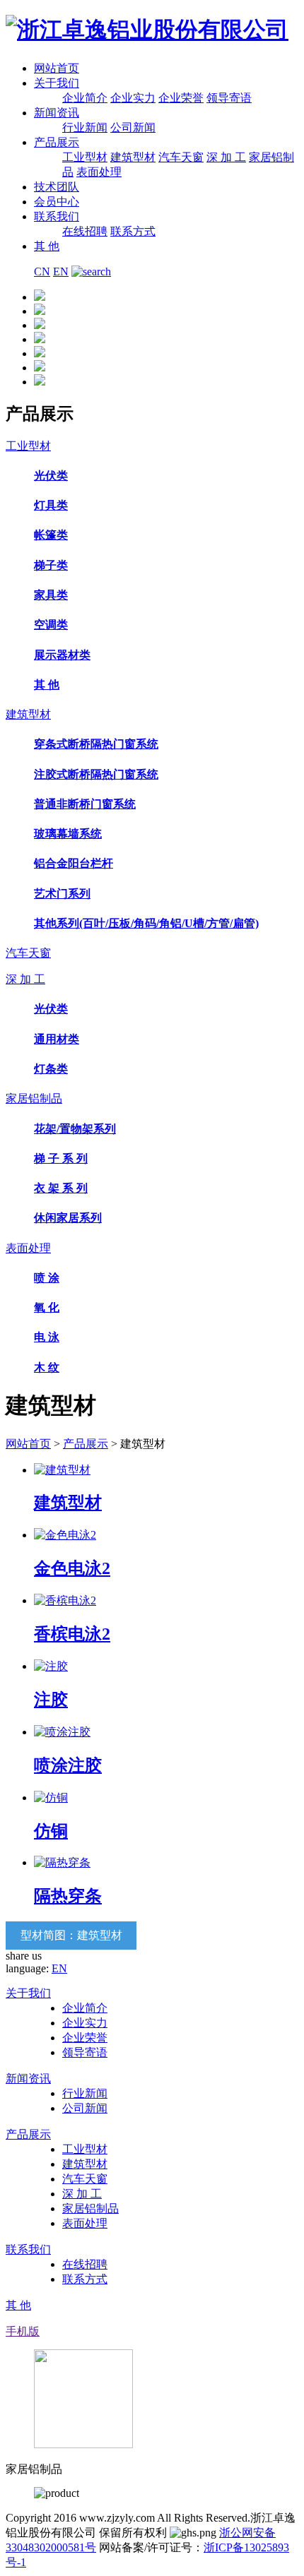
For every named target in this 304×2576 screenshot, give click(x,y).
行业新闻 (85, 127)
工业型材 (85, 157)
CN (42, 272)
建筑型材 (133, 157)
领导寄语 (229, 98)
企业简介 (85, 98)
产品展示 (57, 142)
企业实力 (133, 98)
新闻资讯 (57, 113)
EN (61, 272)
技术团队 (57, 187)
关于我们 (57, 83)
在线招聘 (85, 231)
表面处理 (99, 172)
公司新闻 (133, 127)
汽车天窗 (181, 157)
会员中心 (57, 202)
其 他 (47, 246)
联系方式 (133, 231)
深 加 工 (226, 157)
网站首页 (57, 68)
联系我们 (57, 216)
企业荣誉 (181, 98)
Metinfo (103, 2562)
